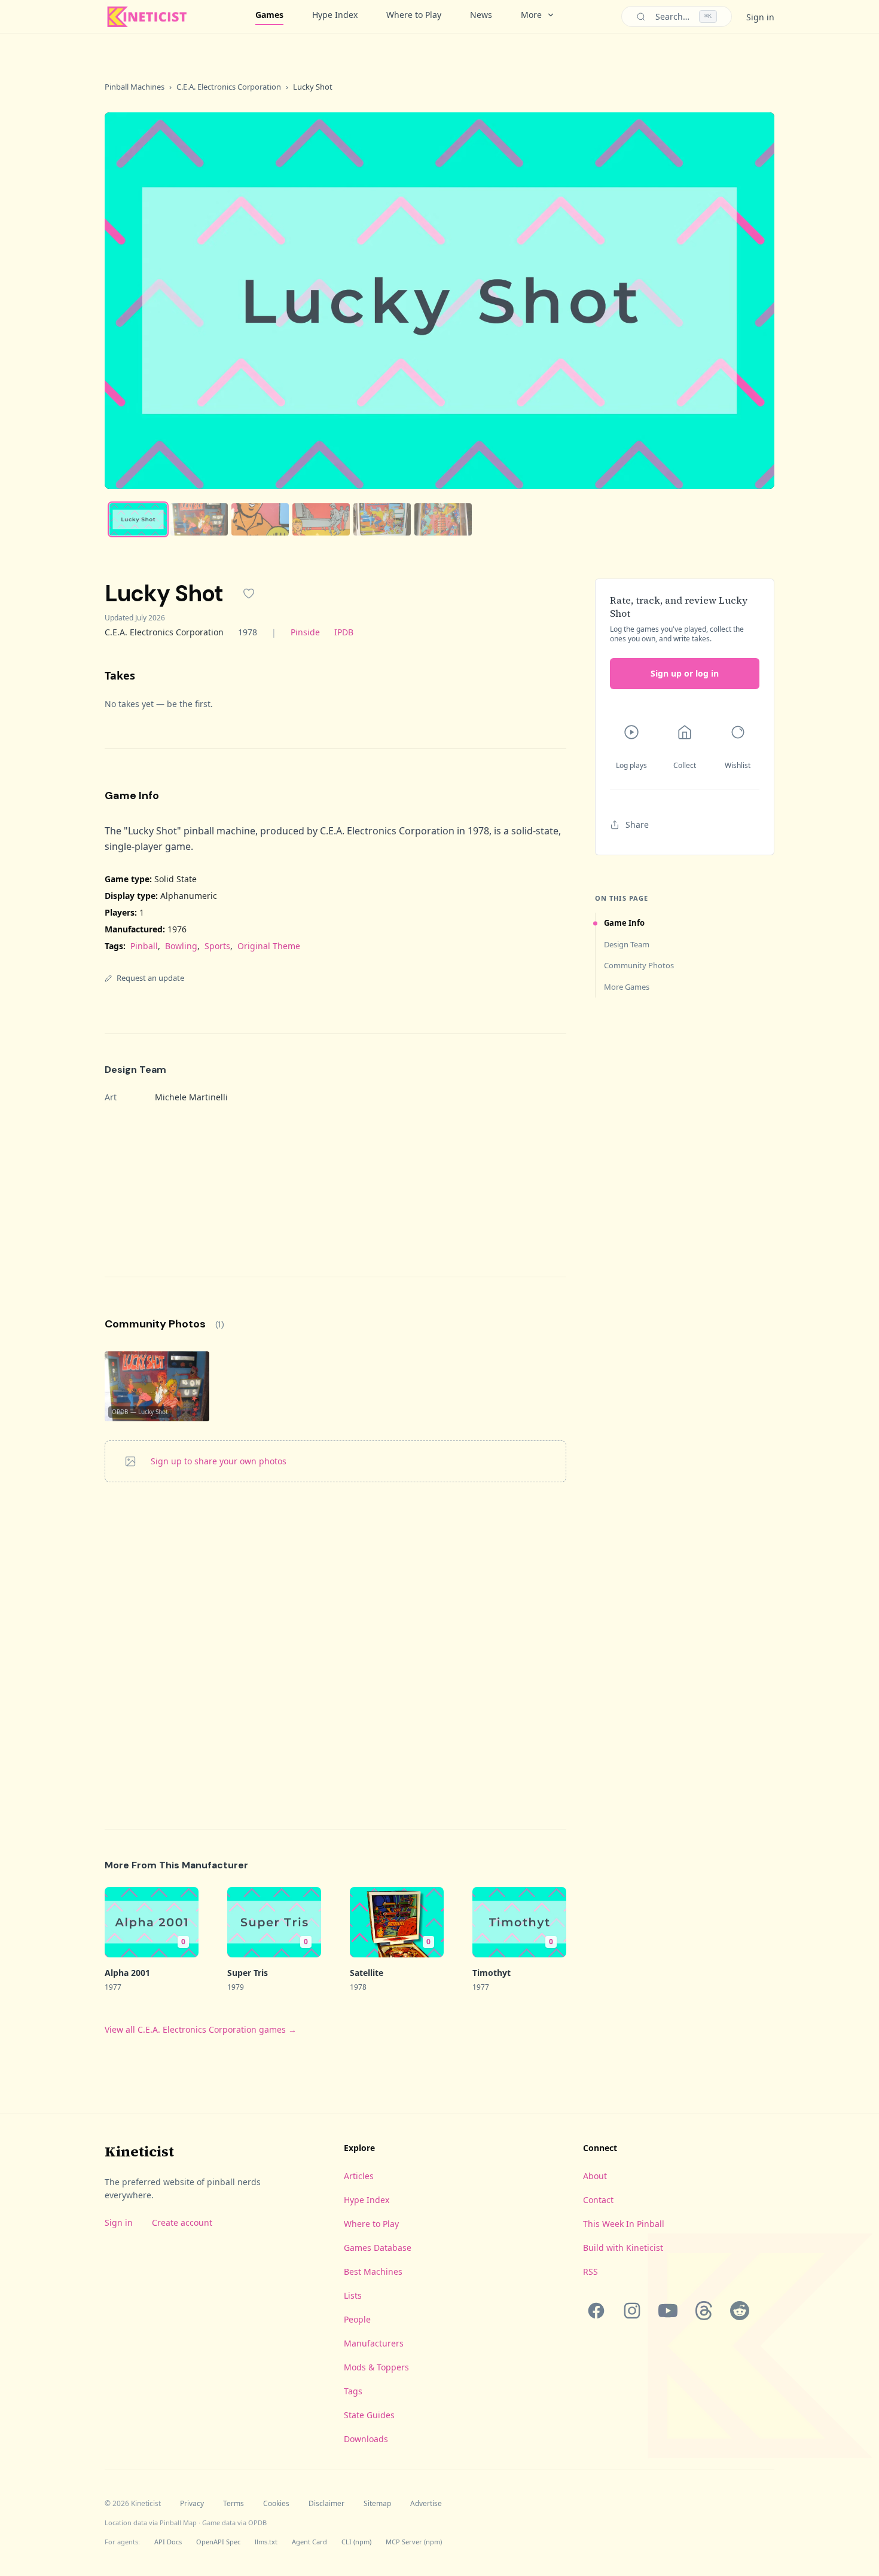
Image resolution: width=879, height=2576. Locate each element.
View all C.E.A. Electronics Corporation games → (201, 2029)
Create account (182, 2222)
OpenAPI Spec (218, 2542)
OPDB (257, 2523)
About (595, 2176)
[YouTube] (668, 2311)
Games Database (378, 2248)
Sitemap (377, 2504)
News (481, 15)
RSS (590, 2271)
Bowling (181, 946)
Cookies (276, 2504)
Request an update (150, 978)
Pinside (305, 632)
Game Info (624, 923)
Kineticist (139, 2151)
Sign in (760, 17)
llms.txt (266, 2542)
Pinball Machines (135, 87)
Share (637, 824)
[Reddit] (740, 2311)
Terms (234, 2504)
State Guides (369, 2415)
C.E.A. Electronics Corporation (229, 87)
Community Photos (639, 965)
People (357, 2319)
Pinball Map (178, 2523)
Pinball (144, 946)
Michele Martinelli (191, 1097)
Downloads (366, 2439)
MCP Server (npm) (414, 2542)
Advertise (426, 2504)
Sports (217, 946)
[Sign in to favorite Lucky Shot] (249, 593)
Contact (598, 2200)
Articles (359, 2176)
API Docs (168, 2542)
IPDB (344, 632)
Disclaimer (326, 2504)
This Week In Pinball (624, 2224)
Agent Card (309, 2542)
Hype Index (335, 15)
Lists (353, 2295)
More (531, 15)
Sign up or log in (685, 673)
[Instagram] (632, 2311)
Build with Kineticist (623, 2248)
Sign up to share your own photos (219, 1461)
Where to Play (414, 15)
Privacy (192, 2504)
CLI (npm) (356, 2542)
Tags (353, 2391)
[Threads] (704, 2311)
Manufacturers (374, 2343)
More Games (627, 987)
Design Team (627, 944)
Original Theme (269, 946)
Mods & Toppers (376, 2367)
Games (269, 15)
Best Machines (373, 2271)
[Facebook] (596, 2311)
